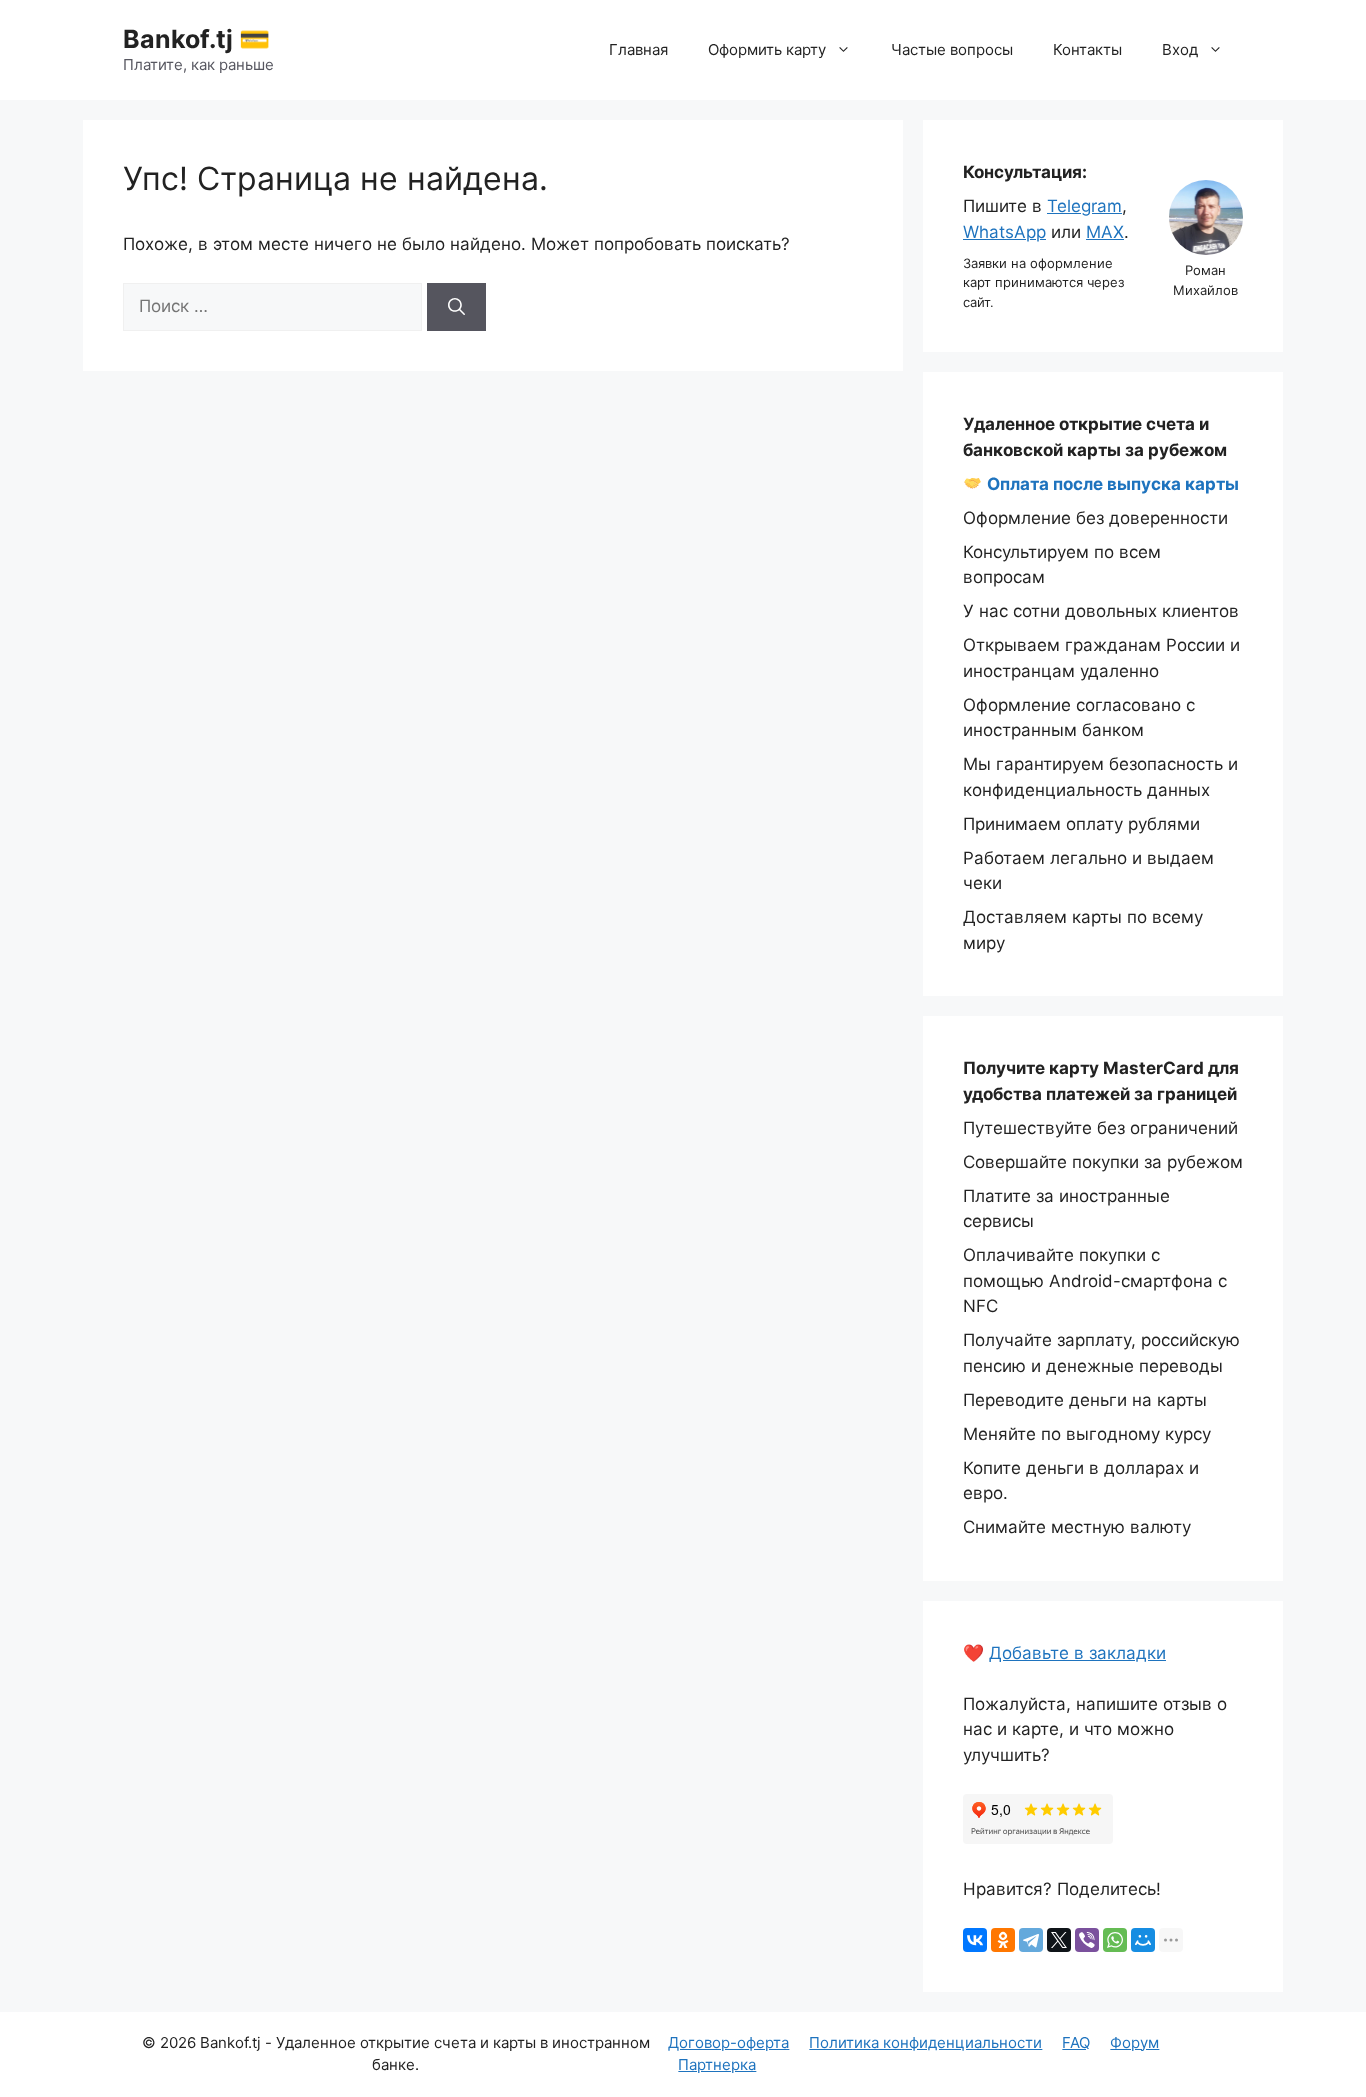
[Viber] (1087, 1940)
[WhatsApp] (1115, 1940)
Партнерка (717, 2064)
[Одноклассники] (1003, 1940)
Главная (638, 49)
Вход (1180, 49)
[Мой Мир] (1143, 1940)
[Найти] (456, 307)
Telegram (1084, 206)
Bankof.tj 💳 (196, 39)
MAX (1105, 232)
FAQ (1076, 2042)
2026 (178, 2042)
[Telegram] (1031, 1940)
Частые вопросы (952, 49)
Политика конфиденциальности (925, 2042)
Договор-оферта (728, 2042)
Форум (1134, 2042)
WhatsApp (1004, 232)
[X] (1059, 1940)
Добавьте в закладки (1077, 1653)
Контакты (1087, 49)
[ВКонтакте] (975, 1940)
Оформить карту (767, 49)
